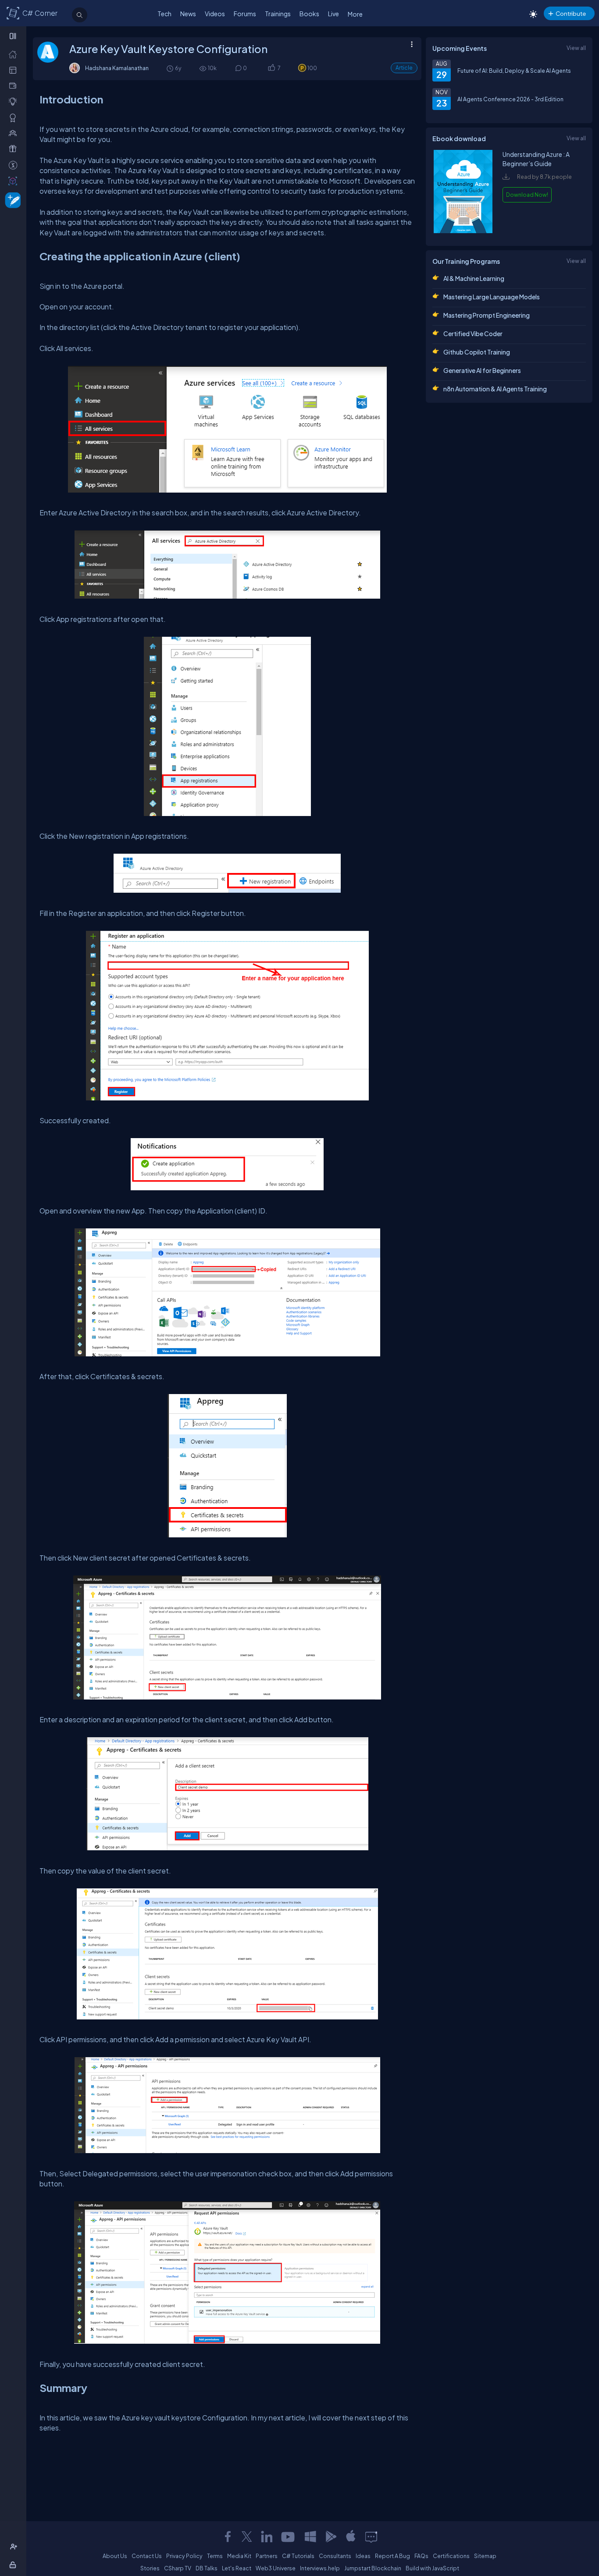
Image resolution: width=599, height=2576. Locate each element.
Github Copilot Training (477, 352)
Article (404, 68)
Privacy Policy (184, 2556)
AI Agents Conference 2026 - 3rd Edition (510, 99)
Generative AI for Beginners (482, 370)
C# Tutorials (298, 2556)
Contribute (571, 13)
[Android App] (331, 2537)
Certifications (451, 2556)
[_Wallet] (15, 85)
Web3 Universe (276, 2568)
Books (309, 14)
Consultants (335, 2556)
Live (333, 14)
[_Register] (15, 2547)
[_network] (15, 133)
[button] (271, 68)
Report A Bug (392, 2556)
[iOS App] (351, 2537)
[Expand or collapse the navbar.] (14, 36)
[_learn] (15, 101)
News (188, 14)
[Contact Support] (371, 2537)
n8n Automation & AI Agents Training (495, 389)
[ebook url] (463, 231)
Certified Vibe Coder (473, 334)
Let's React (237, 2568)
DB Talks (207, 2568)
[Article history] (171, 68)
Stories (150, 2568)
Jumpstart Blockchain (373, 2568)
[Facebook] (228, 2537)
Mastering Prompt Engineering (487, 315)
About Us (115, 2556)
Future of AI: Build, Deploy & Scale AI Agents (514, 71)
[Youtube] (289, 2537)
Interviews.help (320, 2568)
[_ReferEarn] (15, 149)
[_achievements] (15, 117)
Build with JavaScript (432, 2568)
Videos (215, 14)
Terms (215, 2556)
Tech (164, 14)
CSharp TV (178, 2568)
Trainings (278, 14)
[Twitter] (247, 2537)
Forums (245, 14)
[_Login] (14, 2565)
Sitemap (485, 2556)
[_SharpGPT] (15, 181)
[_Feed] (15, 54)
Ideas (363, 2556)
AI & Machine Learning (474, 278)
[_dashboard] (15, 70)
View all (576, 48)
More (355, 14)
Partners (267, 2556)
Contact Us (147, 2556)
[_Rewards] (15, 165)
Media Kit (239, 2556)
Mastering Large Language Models (492, 297)
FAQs (421, 2556)
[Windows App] (310, 2537)
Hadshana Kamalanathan (117, 68)
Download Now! (527, 195)
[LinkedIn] (267, 2537)
